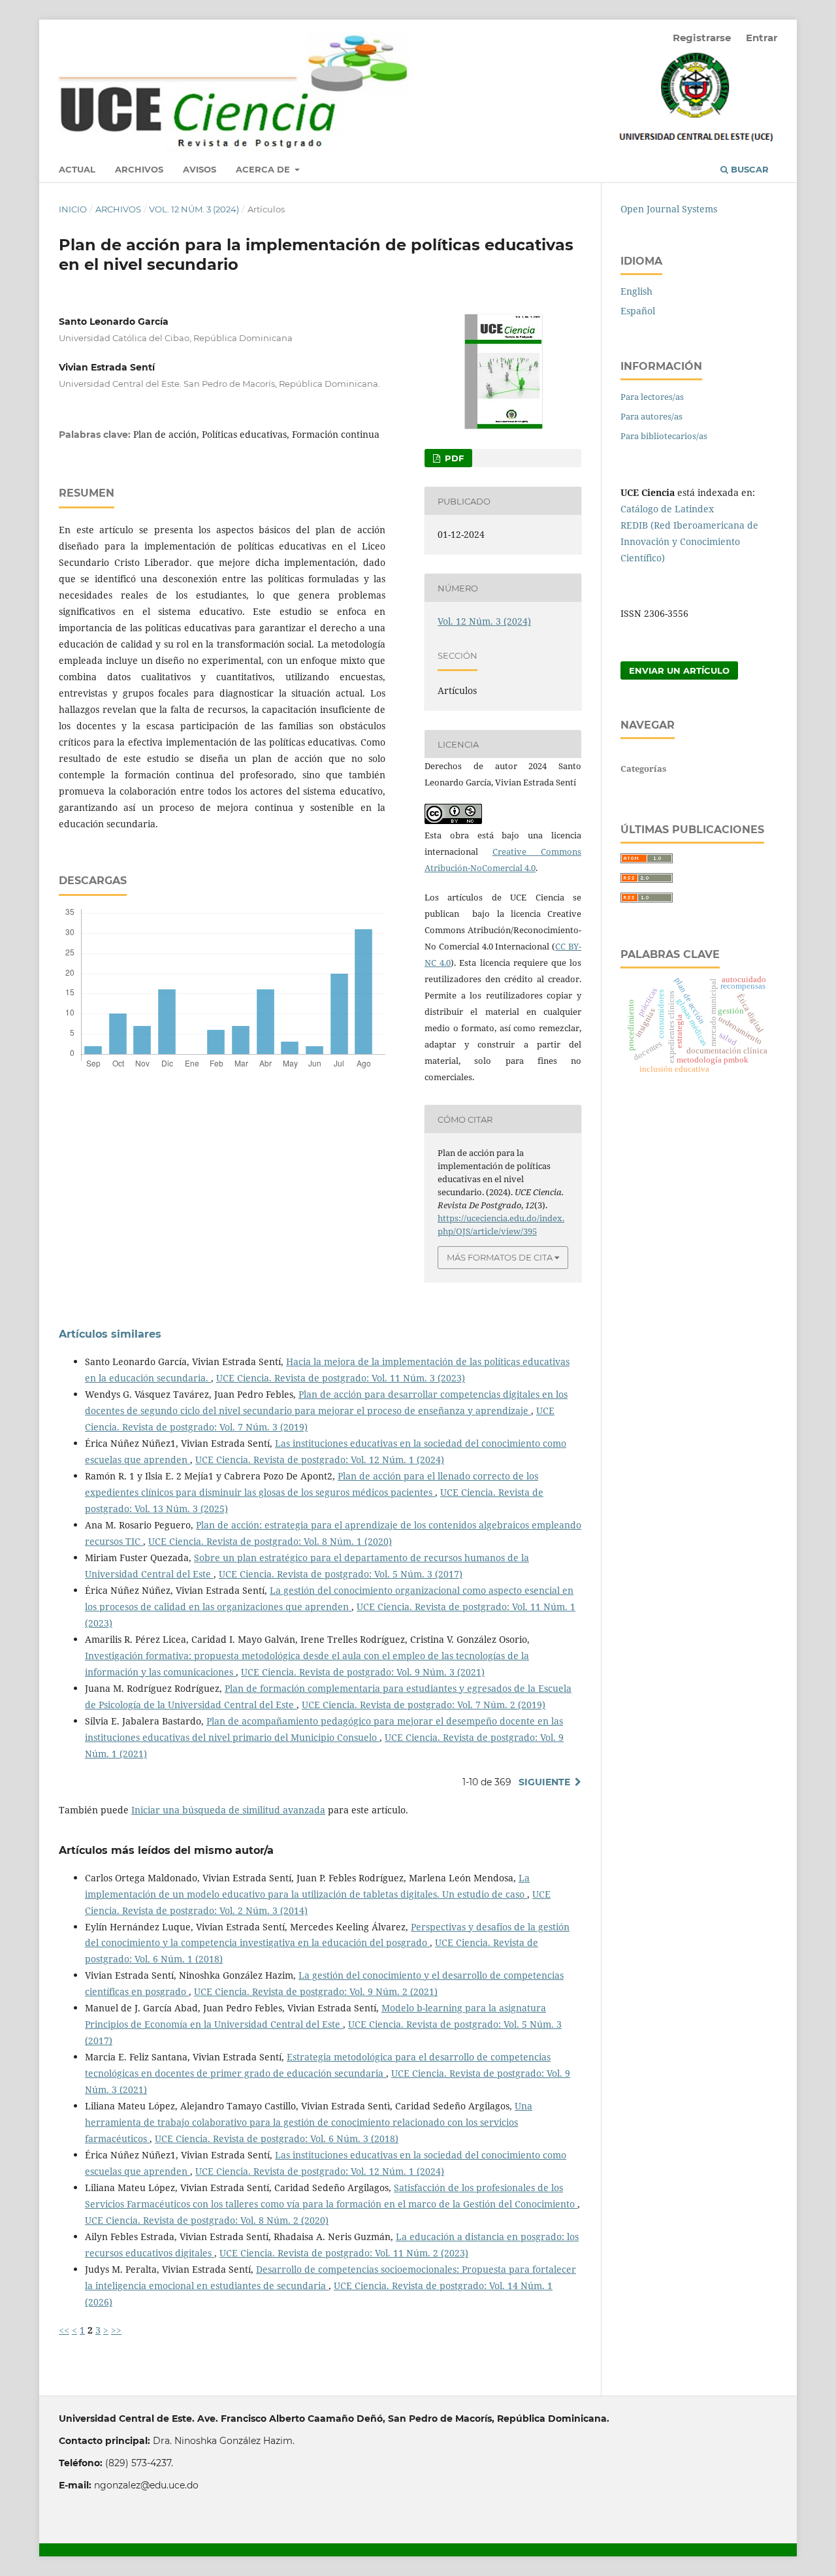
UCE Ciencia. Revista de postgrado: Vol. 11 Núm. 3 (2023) (341, 1378)
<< (64, 2330)
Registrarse (702, 38)
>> (116, 2330)
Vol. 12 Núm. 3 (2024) (194, 209)
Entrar (762, 38)
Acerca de (264, 169)
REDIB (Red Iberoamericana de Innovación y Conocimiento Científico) (689, 541)
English (636, 291)
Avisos (200, 169)
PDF (453, 458)
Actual (77, 169)
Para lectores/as (652, 397)
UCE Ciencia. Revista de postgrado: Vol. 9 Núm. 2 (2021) (316, 1991)
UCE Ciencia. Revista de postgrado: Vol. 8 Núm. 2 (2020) (207, 2220)
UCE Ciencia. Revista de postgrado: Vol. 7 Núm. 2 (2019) (424, 1705)
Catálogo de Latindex (667, 509)
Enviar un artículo (679, 670)
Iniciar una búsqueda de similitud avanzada (228, 1810)
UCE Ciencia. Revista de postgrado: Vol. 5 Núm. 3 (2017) (341, 1574)
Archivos (139, 169)
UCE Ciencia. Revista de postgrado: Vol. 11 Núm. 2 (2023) (344, 2253)
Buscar (748, 169)
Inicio (73, 209)
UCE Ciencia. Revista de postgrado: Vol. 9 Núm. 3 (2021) (363, 1672)
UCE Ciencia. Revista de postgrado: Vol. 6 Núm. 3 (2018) (277, 2138)
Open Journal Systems (669, 209)
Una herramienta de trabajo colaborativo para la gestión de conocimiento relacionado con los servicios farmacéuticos (309, 2122)
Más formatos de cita (500, 1257)
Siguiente (544, 1782)
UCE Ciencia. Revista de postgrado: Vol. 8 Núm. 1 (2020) (270, 1541)
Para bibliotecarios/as (664, 436)
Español (638, 311)
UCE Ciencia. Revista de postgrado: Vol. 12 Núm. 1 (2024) (320, 1460)
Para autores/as (651, 416)
